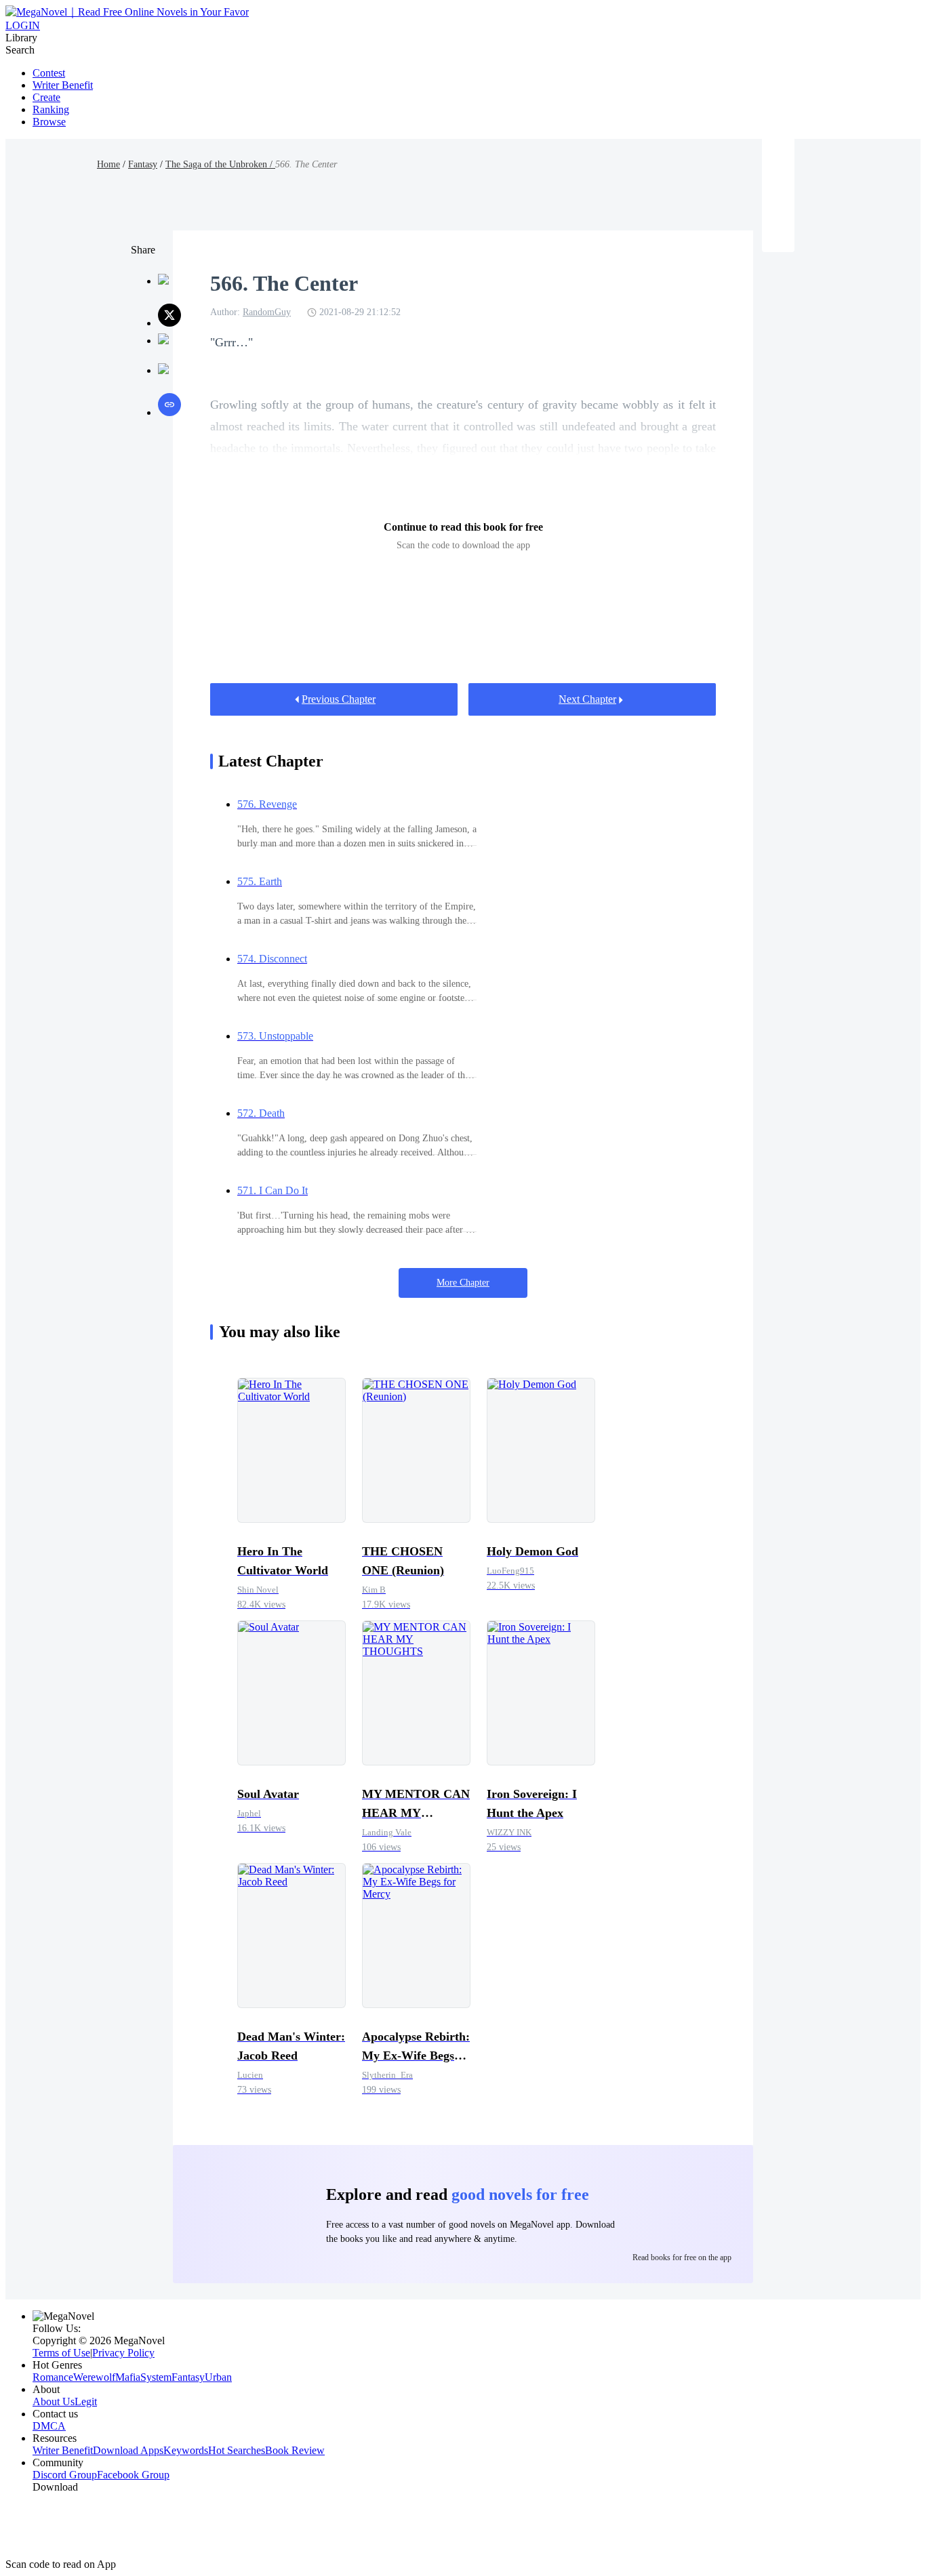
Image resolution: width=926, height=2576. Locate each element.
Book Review (295, 2450)
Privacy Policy (123, 2353)
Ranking (51, 109)
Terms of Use (61, 2353)
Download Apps (128, 2450)
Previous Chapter (339, 699)
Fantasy (143, 164)
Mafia (128, 2377)
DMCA (49, 2426)
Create (46, 97)
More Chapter (463, 1283)
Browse (49, 122)
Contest (49, 73)
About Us (54, 2401)
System (156, 2377)
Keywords (186, 2450)
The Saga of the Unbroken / (220, 164)
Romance (53, 2377)
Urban (218, 2377)
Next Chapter (587, 699)
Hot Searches (237, 2450)
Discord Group (65, 2475)
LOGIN (23, 25)
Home (108, 164)
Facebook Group (133, 2475)
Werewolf (94, 2377)
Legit (86, 2401)
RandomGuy (267, 312)
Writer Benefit (63, 85)
